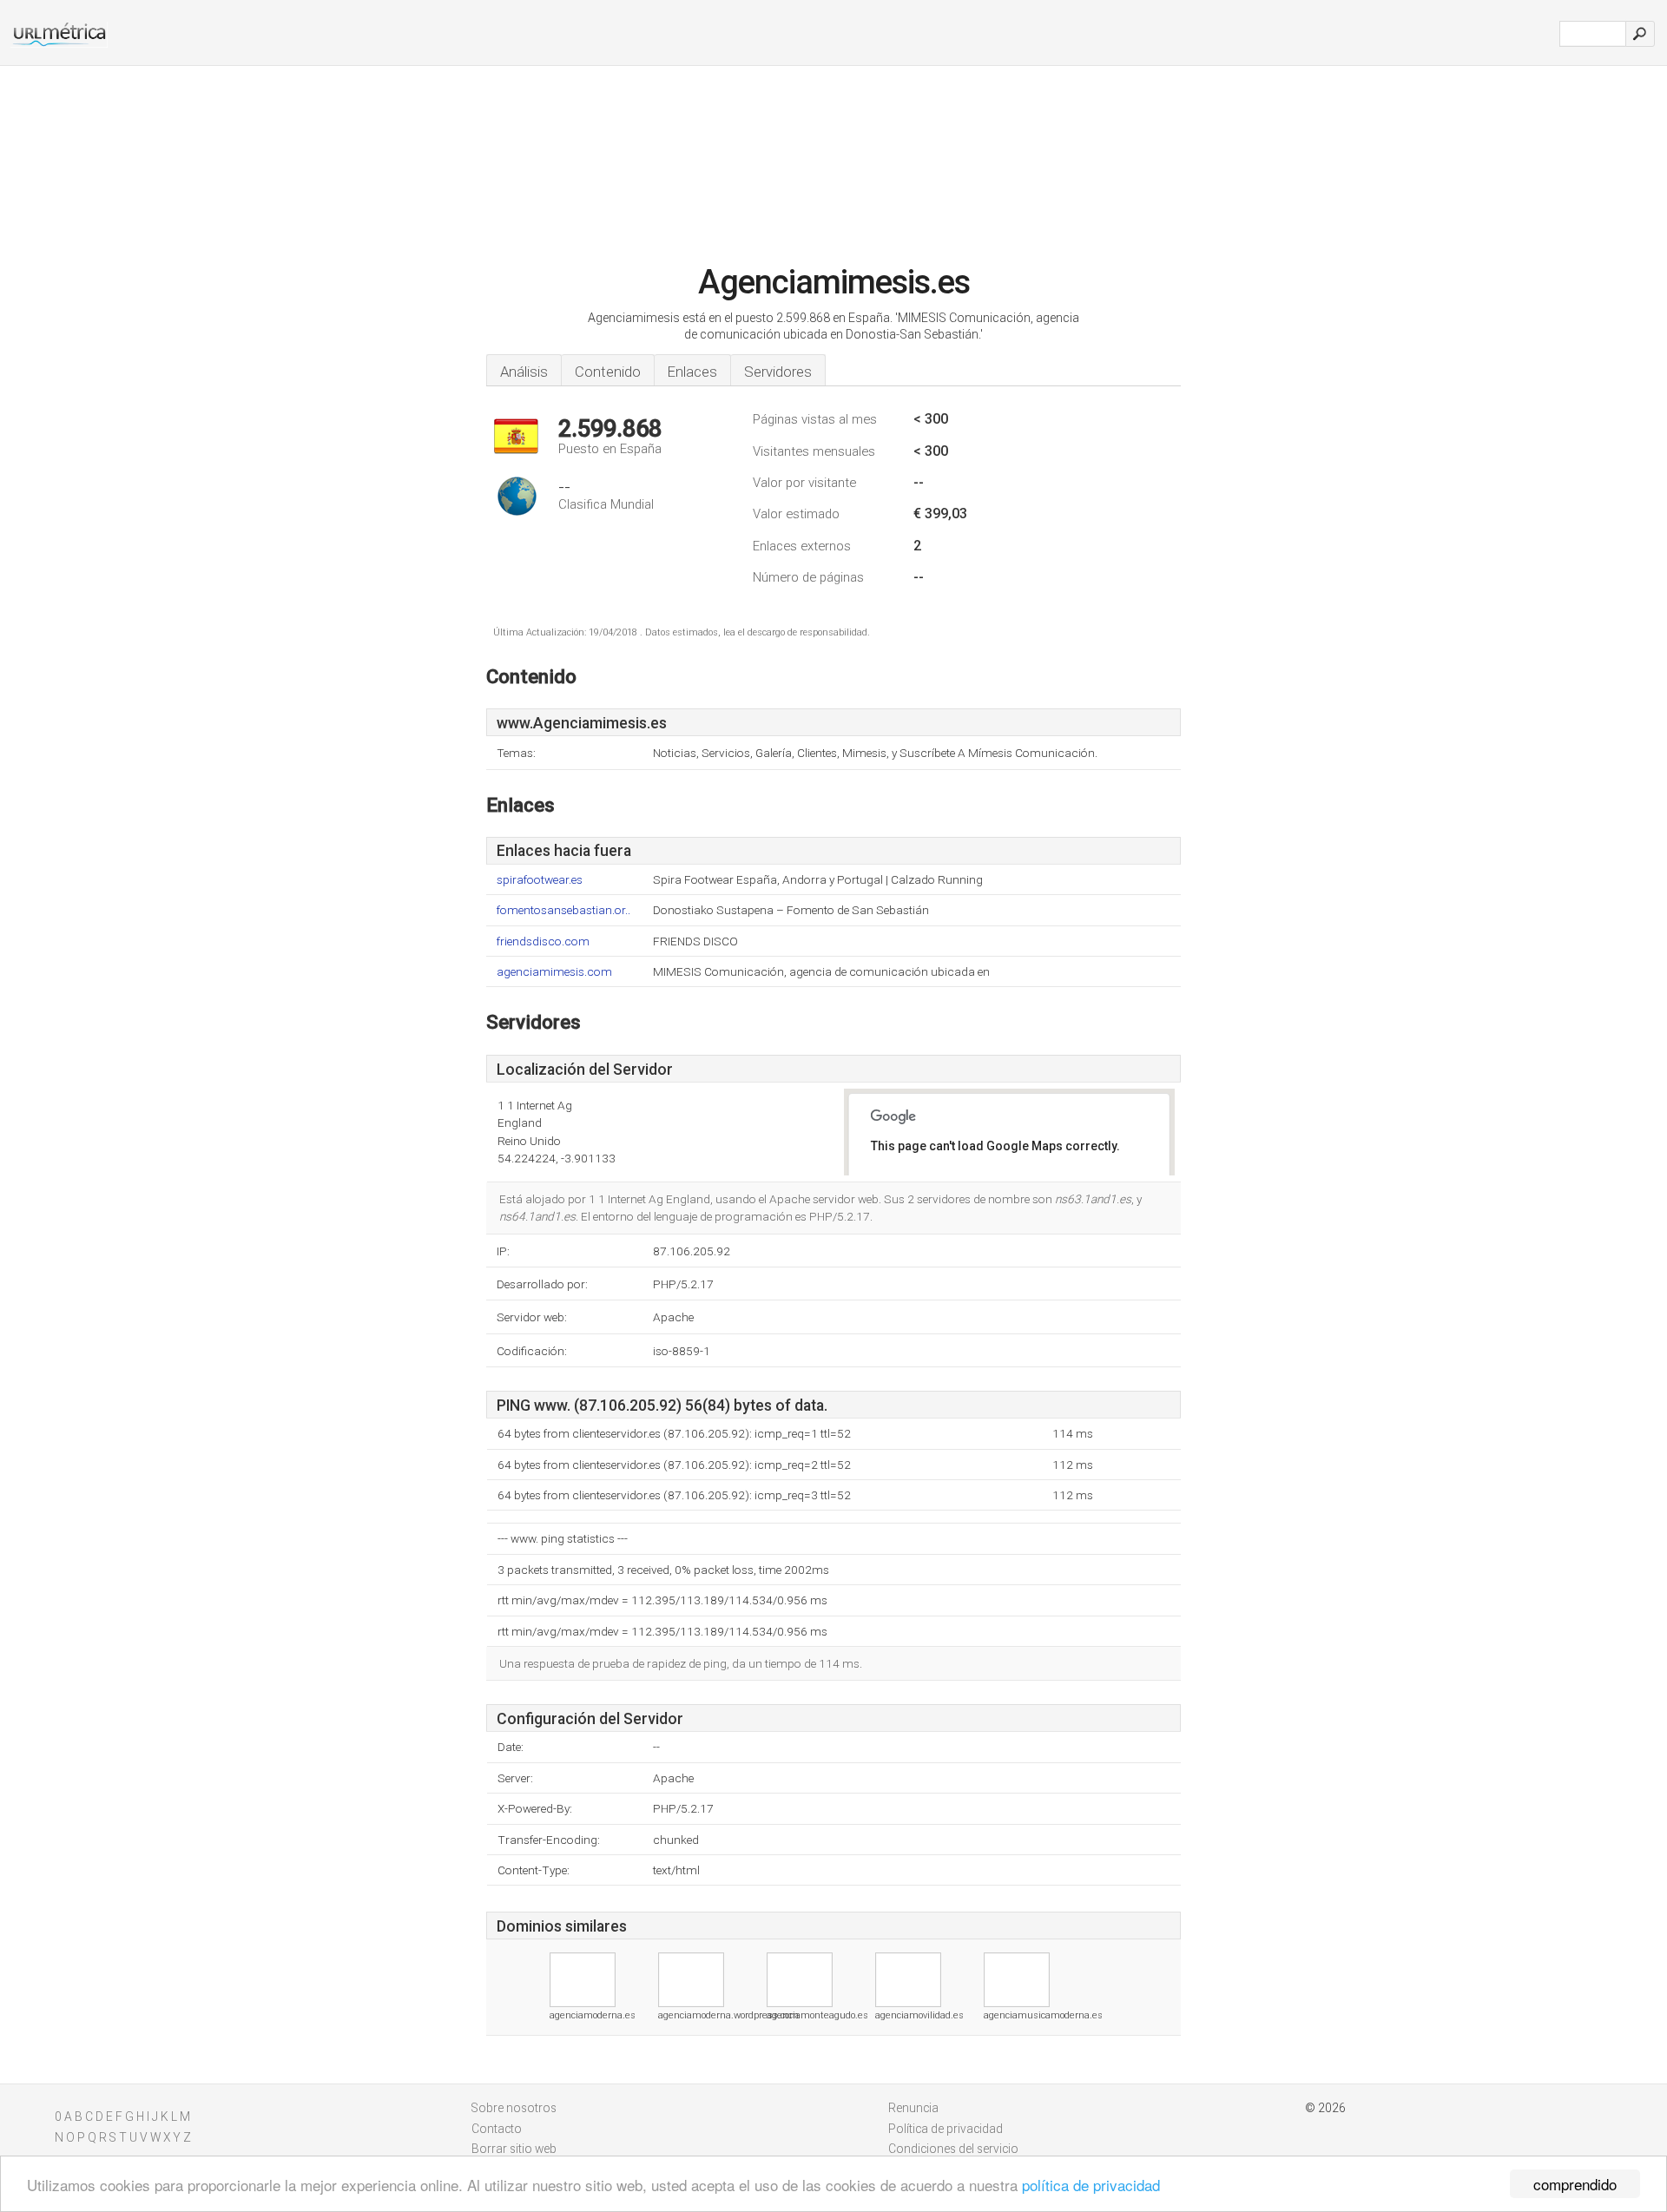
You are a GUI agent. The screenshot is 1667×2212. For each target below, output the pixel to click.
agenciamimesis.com (554, 972)
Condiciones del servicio (953, 2149)
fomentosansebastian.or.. (563, 910)
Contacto (497, 2129)
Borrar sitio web (514, 2149)
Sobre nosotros (514, 2108)
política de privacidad (1091, 2185)
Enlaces (692, 372)
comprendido (1575, 2184)
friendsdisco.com (543, 941)
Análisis (524, 372)
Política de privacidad (946, 2129)
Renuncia (913, 2108)
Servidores (778, 372)
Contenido (608, 372)
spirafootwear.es (540, 880)
